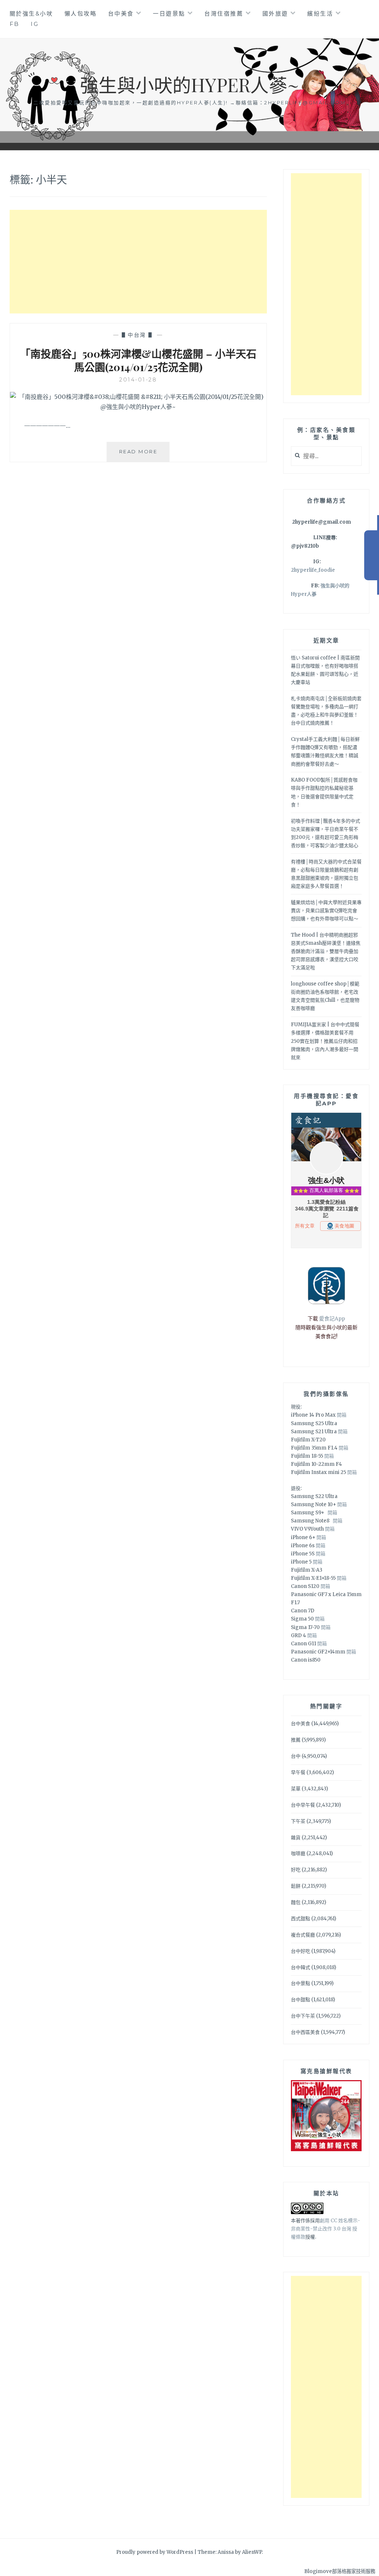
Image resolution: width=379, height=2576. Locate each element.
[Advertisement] (138, 262)
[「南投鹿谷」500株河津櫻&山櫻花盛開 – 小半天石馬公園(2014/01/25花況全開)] (138, 407)
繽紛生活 (320, 14)
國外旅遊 (275, 14)
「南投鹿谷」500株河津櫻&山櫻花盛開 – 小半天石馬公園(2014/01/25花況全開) (138, 360)
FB (15, 24)
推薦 (296, 1740)
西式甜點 (301, 1919)
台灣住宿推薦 (224, 14)
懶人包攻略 (81, 14)
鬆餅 (296, 1886)
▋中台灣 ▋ (138, 335)
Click (372, 555)
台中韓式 (301, 1967)
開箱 (342, 1415)
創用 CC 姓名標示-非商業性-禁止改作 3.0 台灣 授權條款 (326, 2229)
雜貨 (296, 1838)
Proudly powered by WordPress (155, 2552)
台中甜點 (301, 2000)
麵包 (296, 1902)
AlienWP (252, 2552)
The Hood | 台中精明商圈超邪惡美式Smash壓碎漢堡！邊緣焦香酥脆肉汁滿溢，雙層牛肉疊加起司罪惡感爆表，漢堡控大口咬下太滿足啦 (326, 951)
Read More (144, 455)
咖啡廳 (298, 1853)
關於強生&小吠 (31, 14)
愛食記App (332, 1319)
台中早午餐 (303, 1805)
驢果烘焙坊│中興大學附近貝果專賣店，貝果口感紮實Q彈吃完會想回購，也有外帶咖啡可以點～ (326, 911)
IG (35, 24)
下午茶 (298, 1821)
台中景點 (301, 1983)
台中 (296, 1756)
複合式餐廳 (303, 1935)
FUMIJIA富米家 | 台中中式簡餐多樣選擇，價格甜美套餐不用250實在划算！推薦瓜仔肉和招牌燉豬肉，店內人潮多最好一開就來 (325, 1041)
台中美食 (121, 14)
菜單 (296, 1789)
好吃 (296, 1870)
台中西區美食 (305, 2032)
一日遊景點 (169, 14)
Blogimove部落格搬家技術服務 (340, 2571)
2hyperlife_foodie (313, 570)
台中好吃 (301, 1951)
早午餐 (298, 1772)
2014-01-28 (138, 380)
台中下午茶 (303, 2016)
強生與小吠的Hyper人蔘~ (189, 85)
